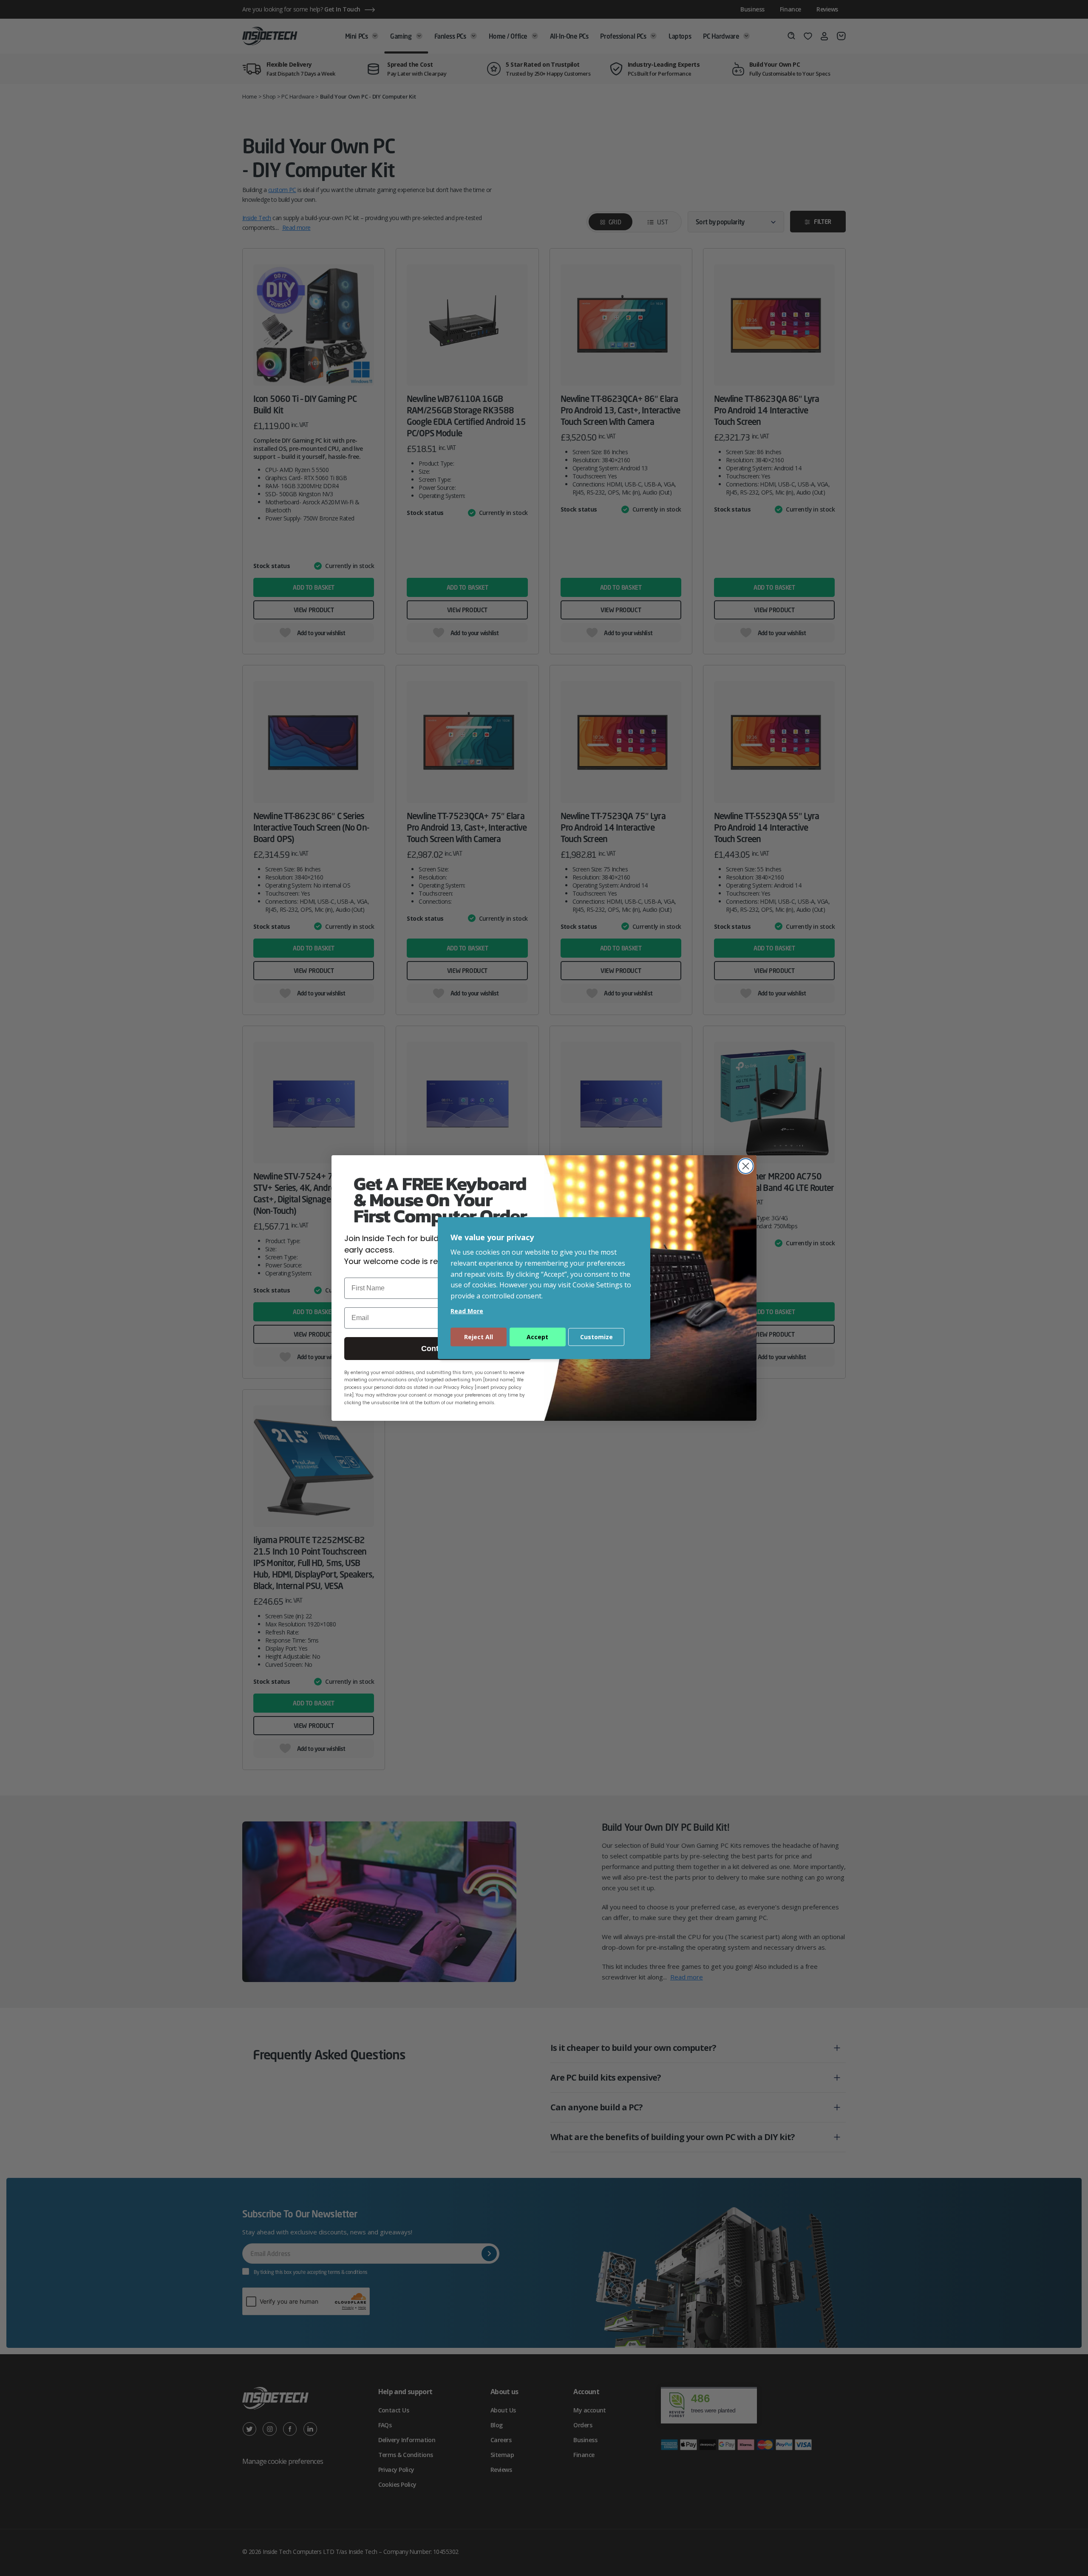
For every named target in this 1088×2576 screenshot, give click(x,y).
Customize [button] (596, 1337)
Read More (467, 1311)
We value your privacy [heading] (492, 1237)
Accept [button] (537, 1337)
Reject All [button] (479, 1337)
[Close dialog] (746, 1166)
